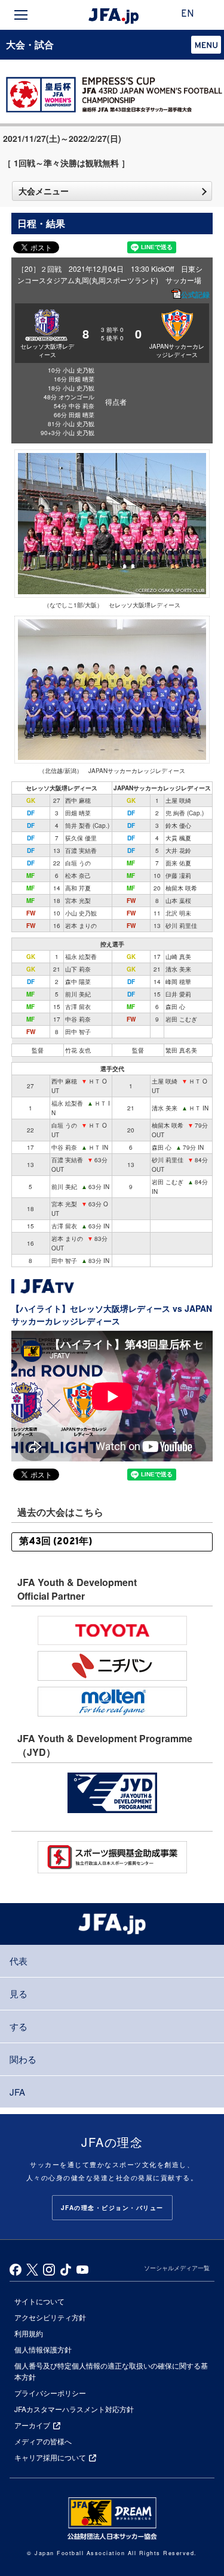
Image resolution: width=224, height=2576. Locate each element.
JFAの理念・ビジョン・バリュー (112, 2208)
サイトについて (39, 2301)
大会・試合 (30, 44)
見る (19, 1993)
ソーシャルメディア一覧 (177, 2268)
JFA (17, 2092)
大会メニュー (44, 191)
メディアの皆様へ (43, 2441)
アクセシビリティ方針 (50, 2317)
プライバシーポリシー (50, 2393)
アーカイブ (32, 2425)
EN (188, 14)
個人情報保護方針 (43, 2349)
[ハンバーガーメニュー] (21, 15)
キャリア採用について (50, 2457)
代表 (19, 1961)
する (19, 2026)
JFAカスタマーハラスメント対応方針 (74, 2409)
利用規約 (29, 2333)
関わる (23, 2059)
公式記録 (195, 294)
